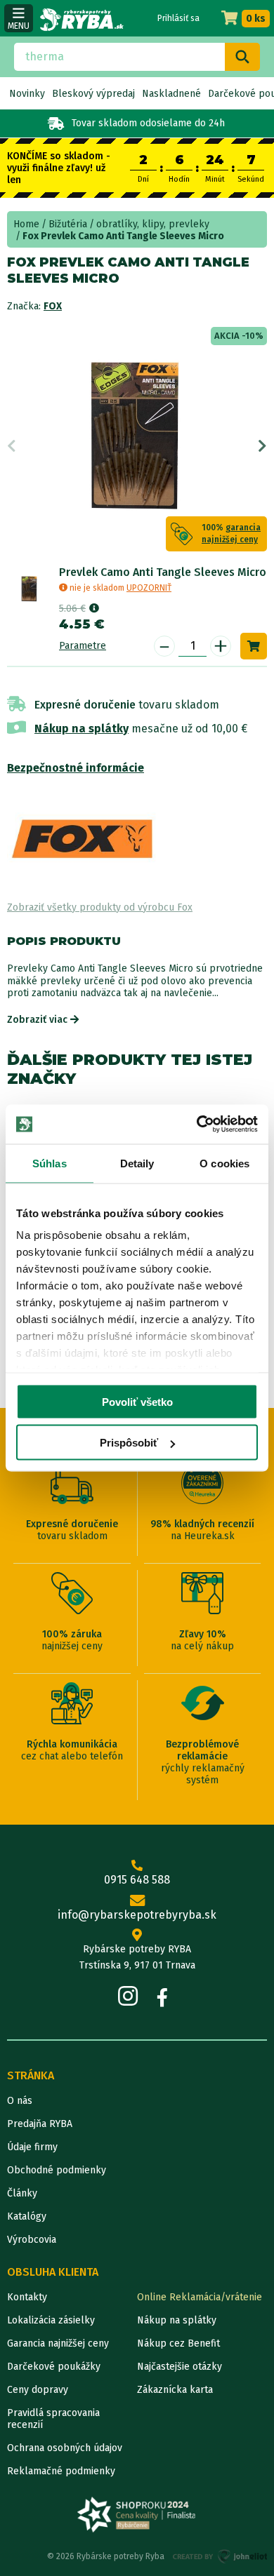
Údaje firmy (32, 2147)
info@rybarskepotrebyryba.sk (137, 1915)
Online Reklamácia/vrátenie (200, 2297)
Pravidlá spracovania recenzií (53, 2419)
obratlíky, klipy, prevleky (153, 224)
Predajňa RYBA (40, 2124)
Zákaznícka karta (175, 2390)
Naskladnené (171, 94)
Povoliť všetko (137, 1401)
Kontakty (27, 2297)
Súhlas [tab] (50, 1163)
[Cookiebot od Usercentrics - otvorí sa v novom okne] (197, 1125)
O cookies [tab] (224, 1163)
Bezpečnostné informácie (76, 768)
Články (22, 2193)
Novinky (27, 94)
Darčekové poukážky (54, 2367)
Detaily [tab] (137, 1163)
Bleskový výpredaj (93, 94)
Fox (53, 306)
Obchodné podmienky (57, 2170)
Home (26, 224)
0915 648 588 (137, 1880)
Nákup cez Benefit (178, 2343)
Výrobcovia (32, 2240)
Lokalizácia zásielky (51, 2320)
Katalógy (27, 2216)
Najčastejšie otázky (180, 2367)
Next (262, 446)
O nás (20, 2101)
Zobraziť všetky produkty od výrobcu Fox (100, 907)
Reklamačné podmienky (61, 2471)
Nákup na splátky (81, 729)
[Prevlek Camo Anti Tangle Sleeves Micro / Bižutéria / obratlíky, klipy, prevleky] (30, 588)
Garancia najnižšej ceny (58, 2343)
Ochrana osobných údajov (65, 2448)
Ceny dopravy (38, 2390)
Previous (12, 446)
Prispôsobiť (129, 1443)
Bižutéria (68, 224)
